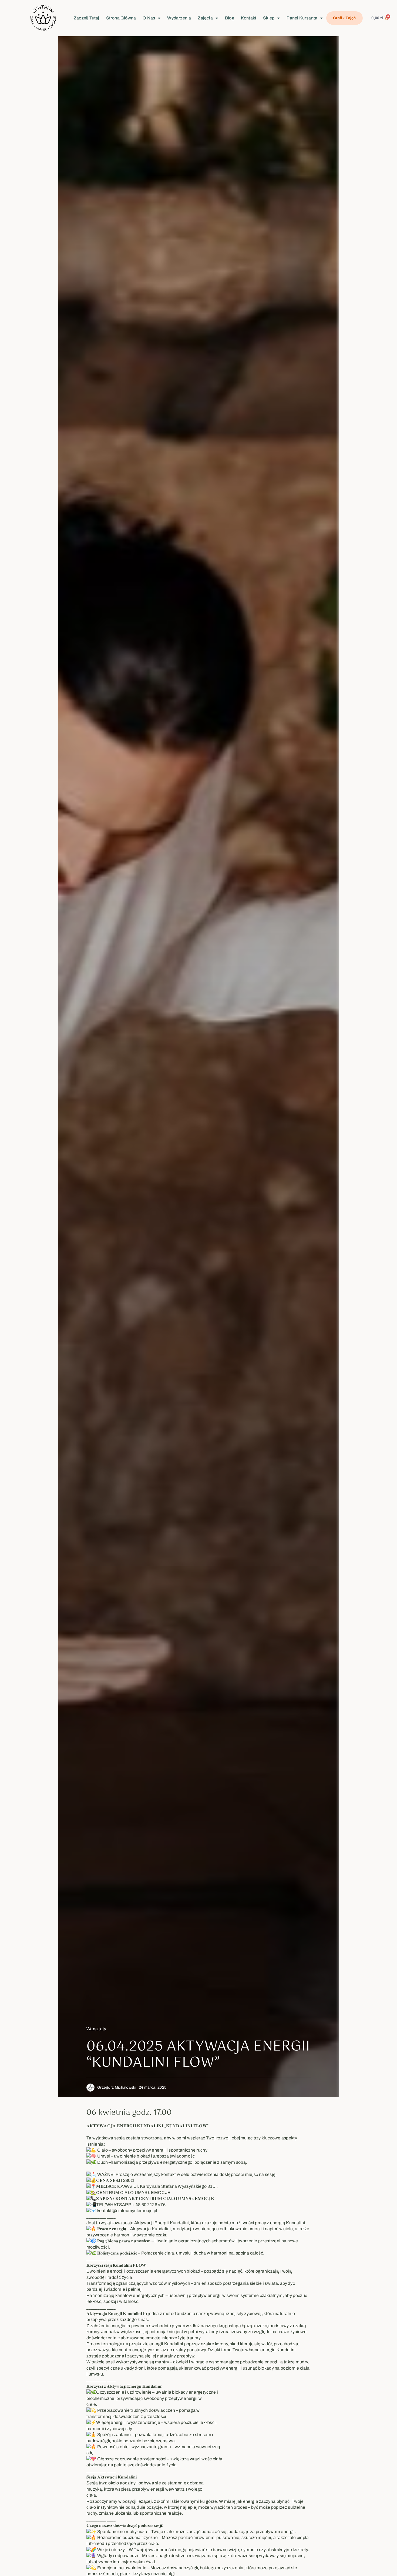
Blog (230, 18)
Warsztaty (96, 2029)
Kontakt (249, 18)
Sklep (269, 18)
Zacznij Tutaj (87, 18)
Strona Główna (121, 18)
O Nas (149, 18)
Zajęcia (205, 18)
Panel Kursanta (302, 18)
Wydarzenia (179, 18)
